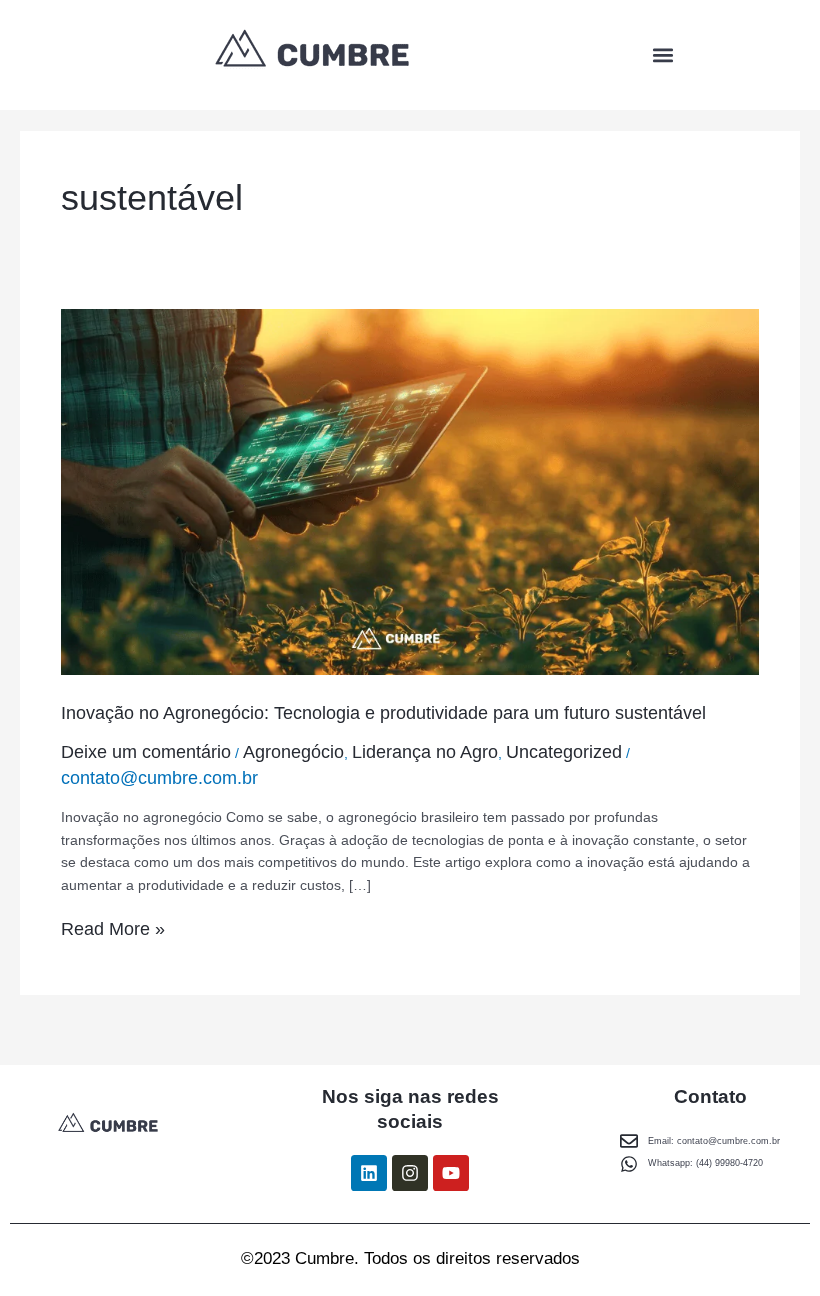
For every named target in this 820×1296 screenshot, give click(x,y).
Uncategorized (564, 752)
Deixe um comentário (146, 752)
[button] (662, 55)
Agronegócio (293, 752)
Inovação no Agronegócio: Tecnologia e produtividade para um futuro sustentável (383, 713)
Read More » (113, 928)
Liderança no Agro (425, 752)
